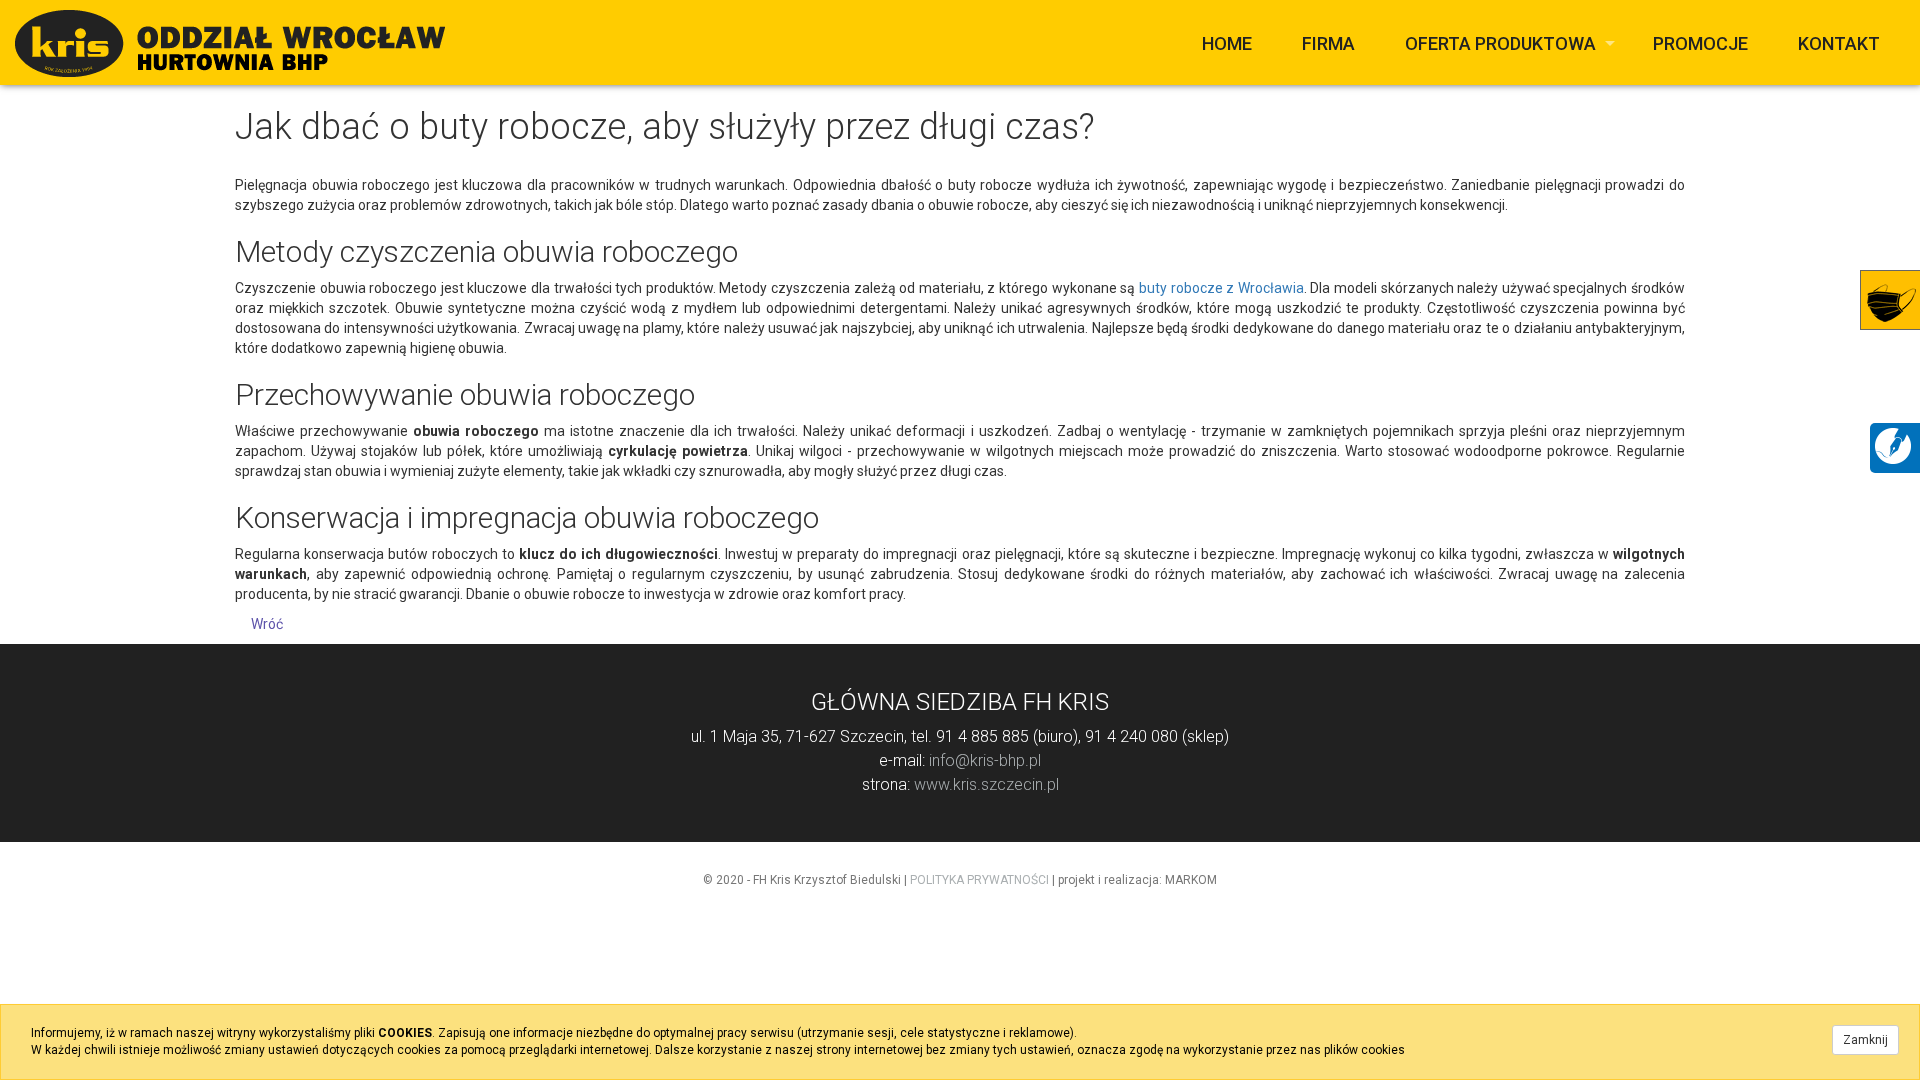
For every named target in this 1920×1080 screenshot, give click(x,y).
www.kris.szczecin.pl (986, 784)
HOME (1227, 43)
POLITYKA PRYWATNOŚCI (979, 880)
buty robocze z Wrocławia (1221, 288)
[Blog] (1893, 445)
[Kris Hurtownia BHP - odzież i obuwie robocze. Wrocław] (230, 42)
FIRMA (1328, 43)
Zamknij (1865, 1040)
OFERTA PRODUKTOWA (1500, 43)
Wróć (267, 624)
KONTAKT (1839, 43)
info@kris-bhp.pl (985, 760)
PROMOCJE (1700, 43)
